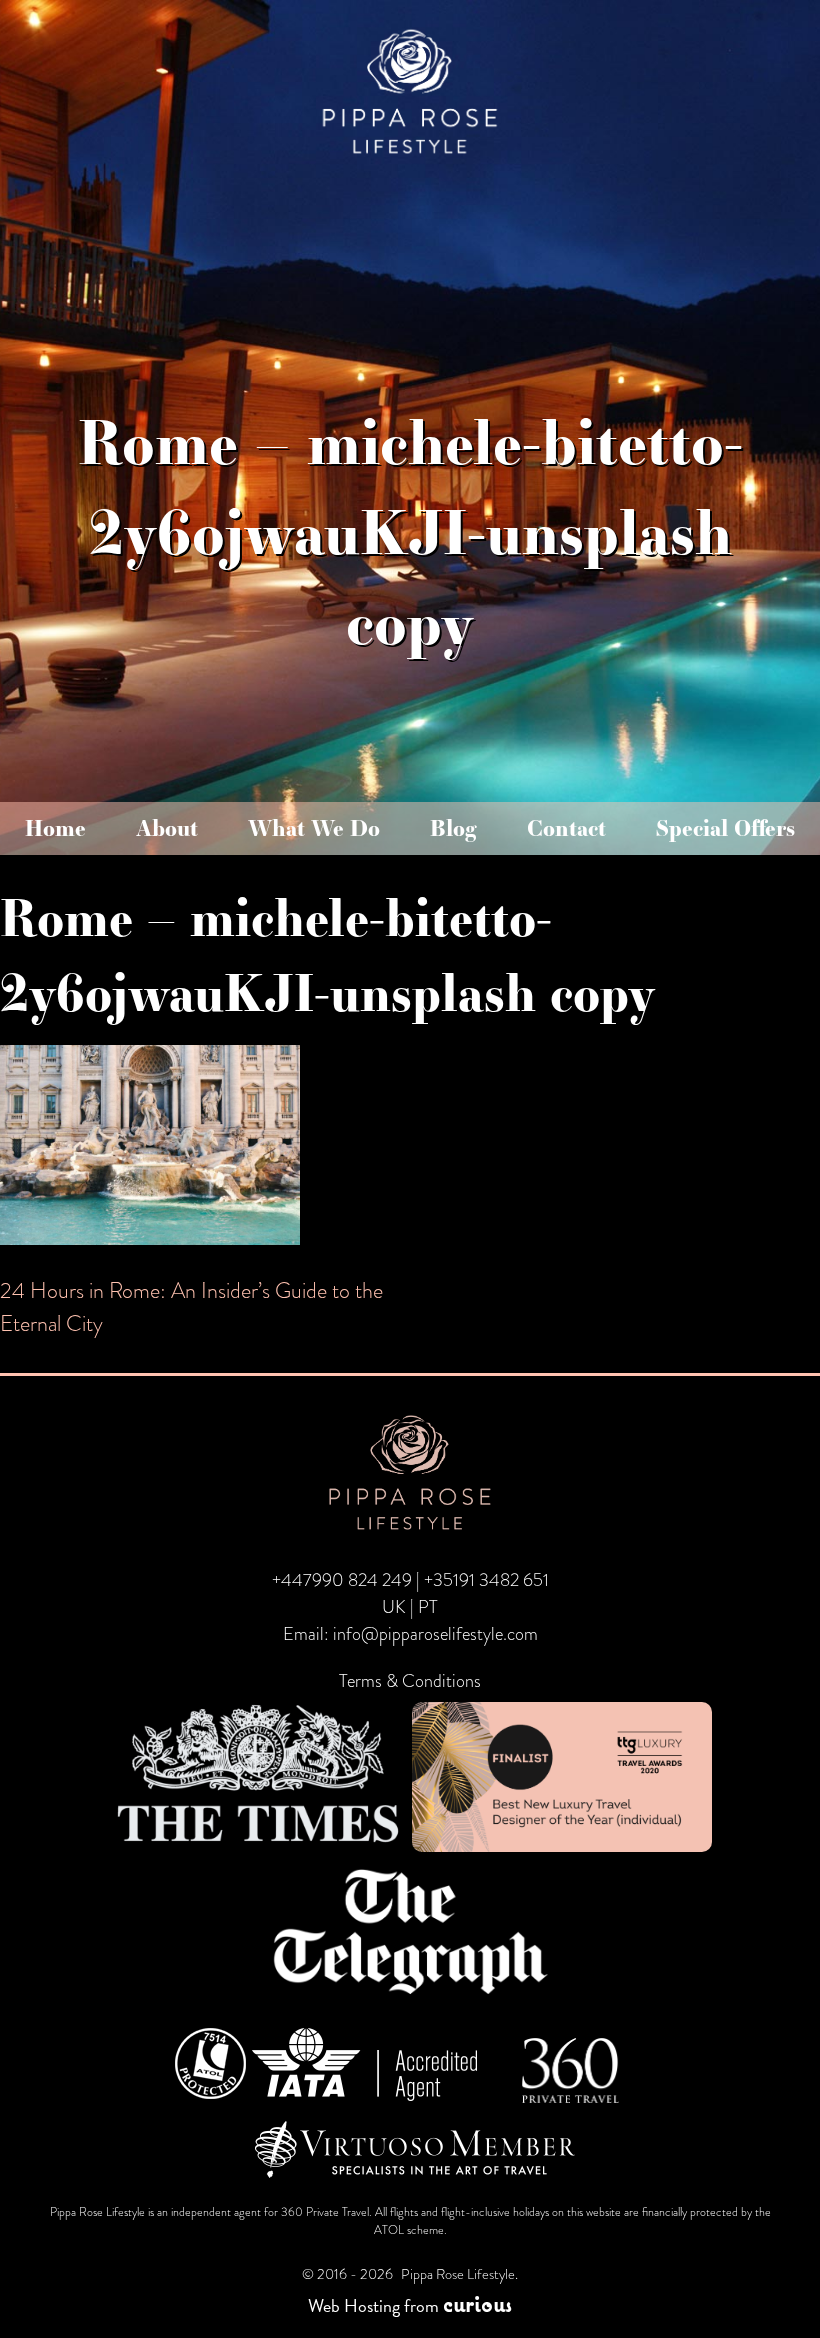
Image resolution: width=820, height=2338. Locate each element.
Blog (453, 828)
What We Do (314, 828)
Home (55, 828)
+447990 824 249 (342, 1580)
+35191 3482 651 (486, 1580)
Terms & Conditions (410, 1681)
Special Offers (725, 828)
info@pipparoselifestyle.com (435, 1634)
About (167, 828)
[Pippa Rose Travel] (410, 155)
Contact (566, 828)
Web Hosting (354, 2305)
